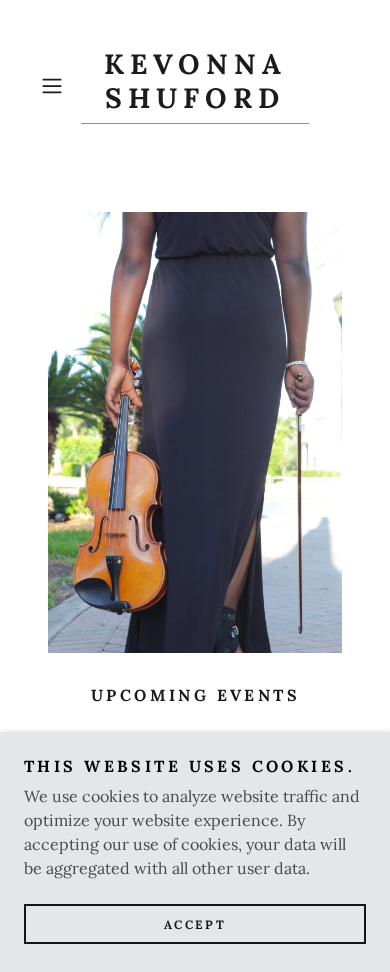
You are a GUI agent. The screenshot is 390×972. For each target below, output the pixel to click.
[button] (56, 86)
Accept (195, 924)
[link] (195, 86)
